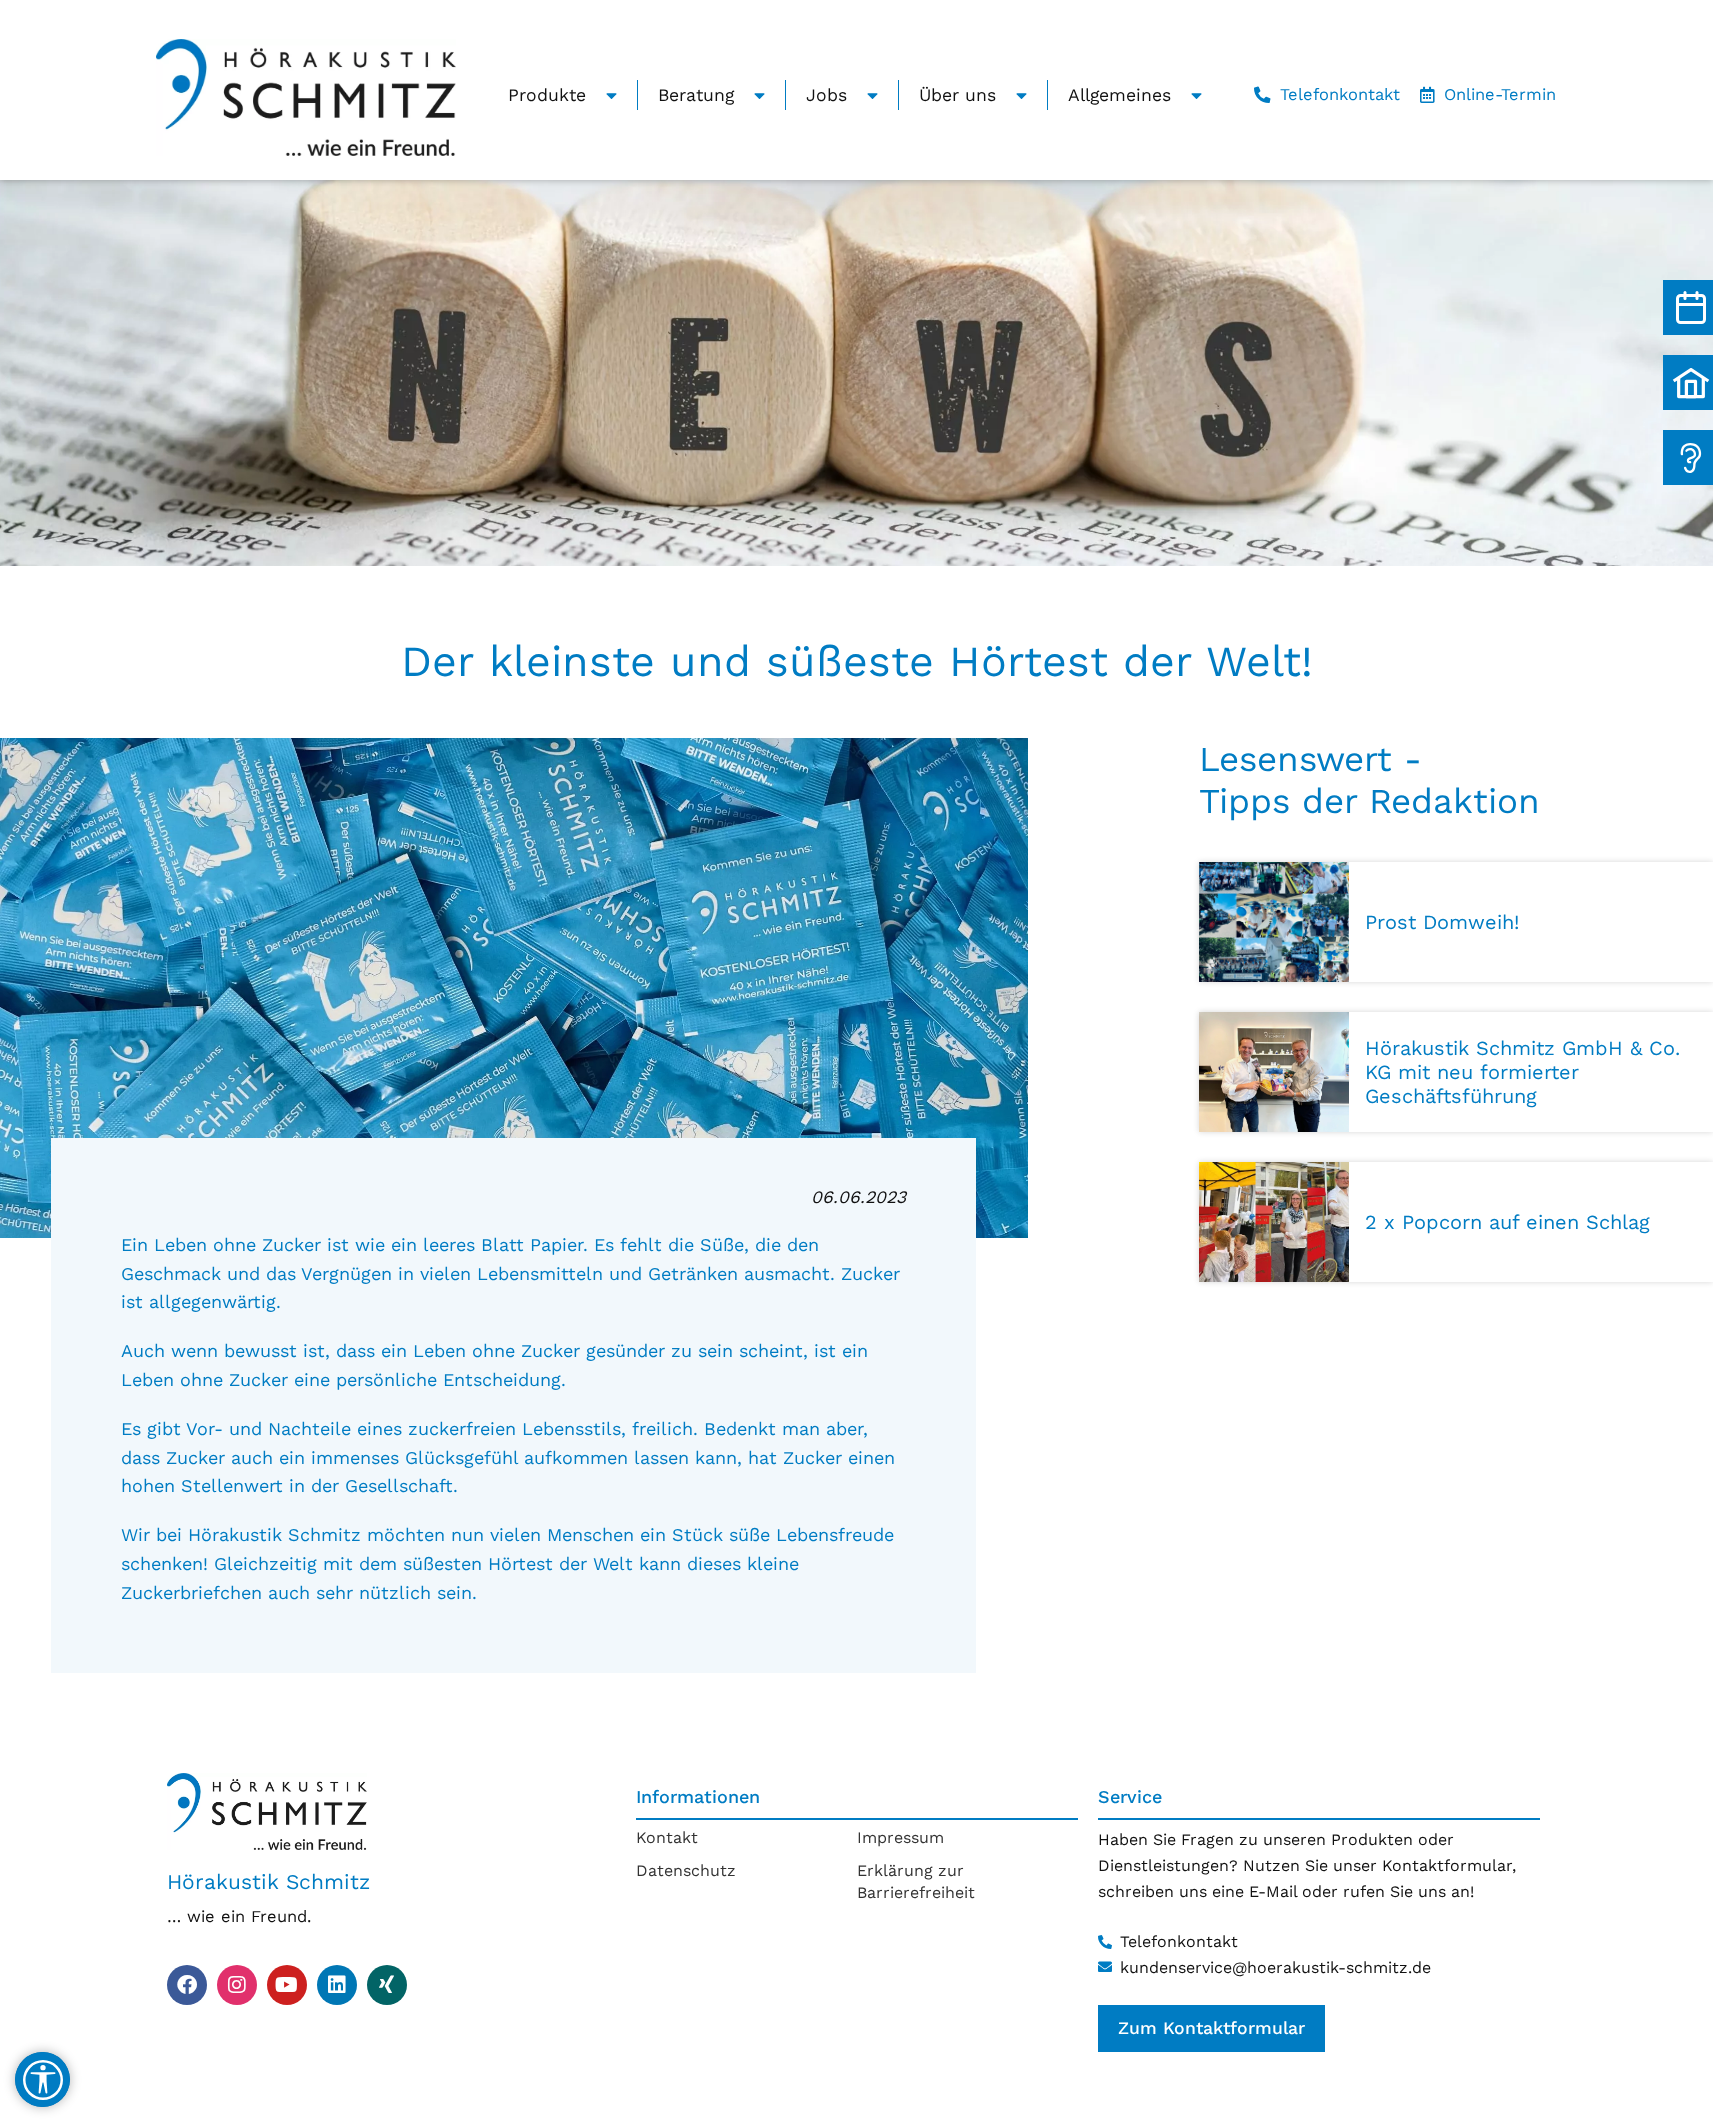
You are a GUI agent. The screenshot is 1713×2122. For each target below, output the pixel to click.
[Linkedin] (337, 1985)
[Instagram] (237, 1985)
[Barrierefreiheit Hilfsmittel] (42, 2079)
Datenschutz (686, 1870)
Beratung (696, 95)
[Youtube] (287, 1985)
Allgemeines (1119, 95)
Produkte (547, 95)
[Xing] (387, 1985)
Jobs (826, 95)
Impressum (900, 1837)
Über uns (957, 95)
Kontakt (667, 1837)
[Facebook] (187, 1985)
